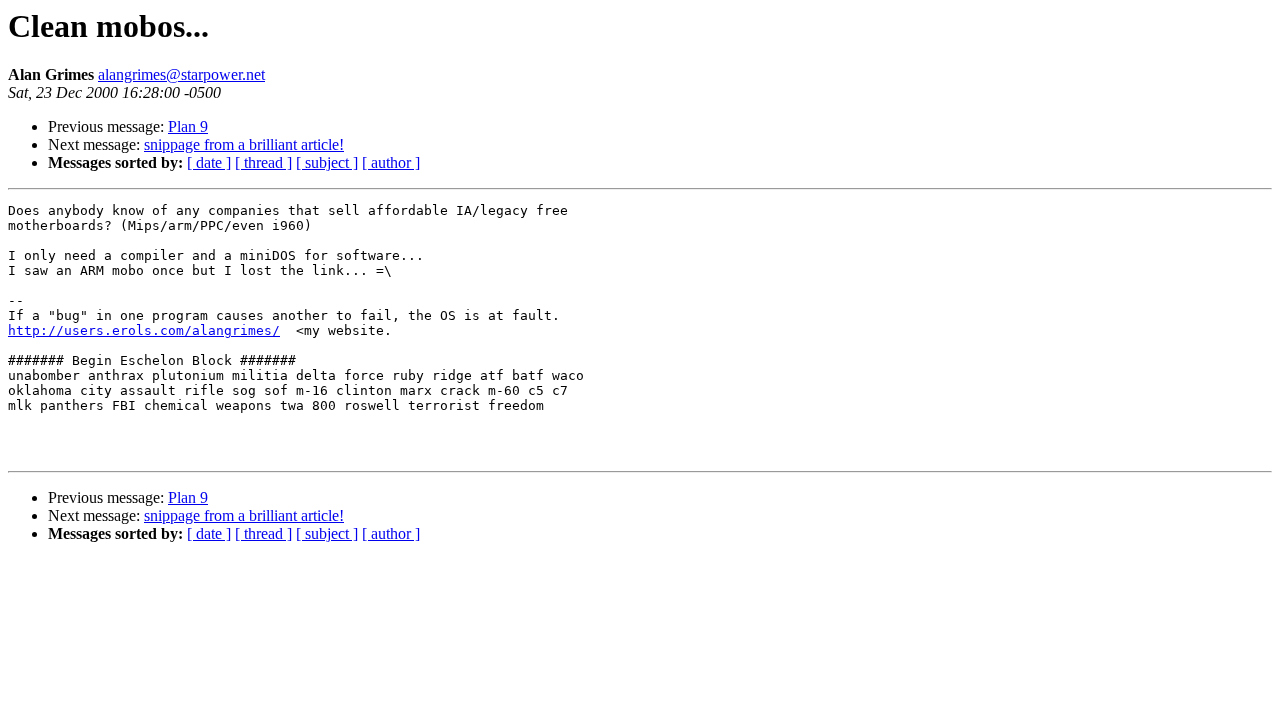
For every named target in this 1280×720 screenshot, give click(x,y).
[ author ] (391, 162)
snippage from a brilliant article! (244, 144)
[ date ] (209, 162)
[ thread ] (263, 162)
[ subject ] (327, 162)
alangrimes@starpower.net (181, 74)
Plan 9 (188, 126)
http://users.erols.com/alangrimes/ (144, 330)
